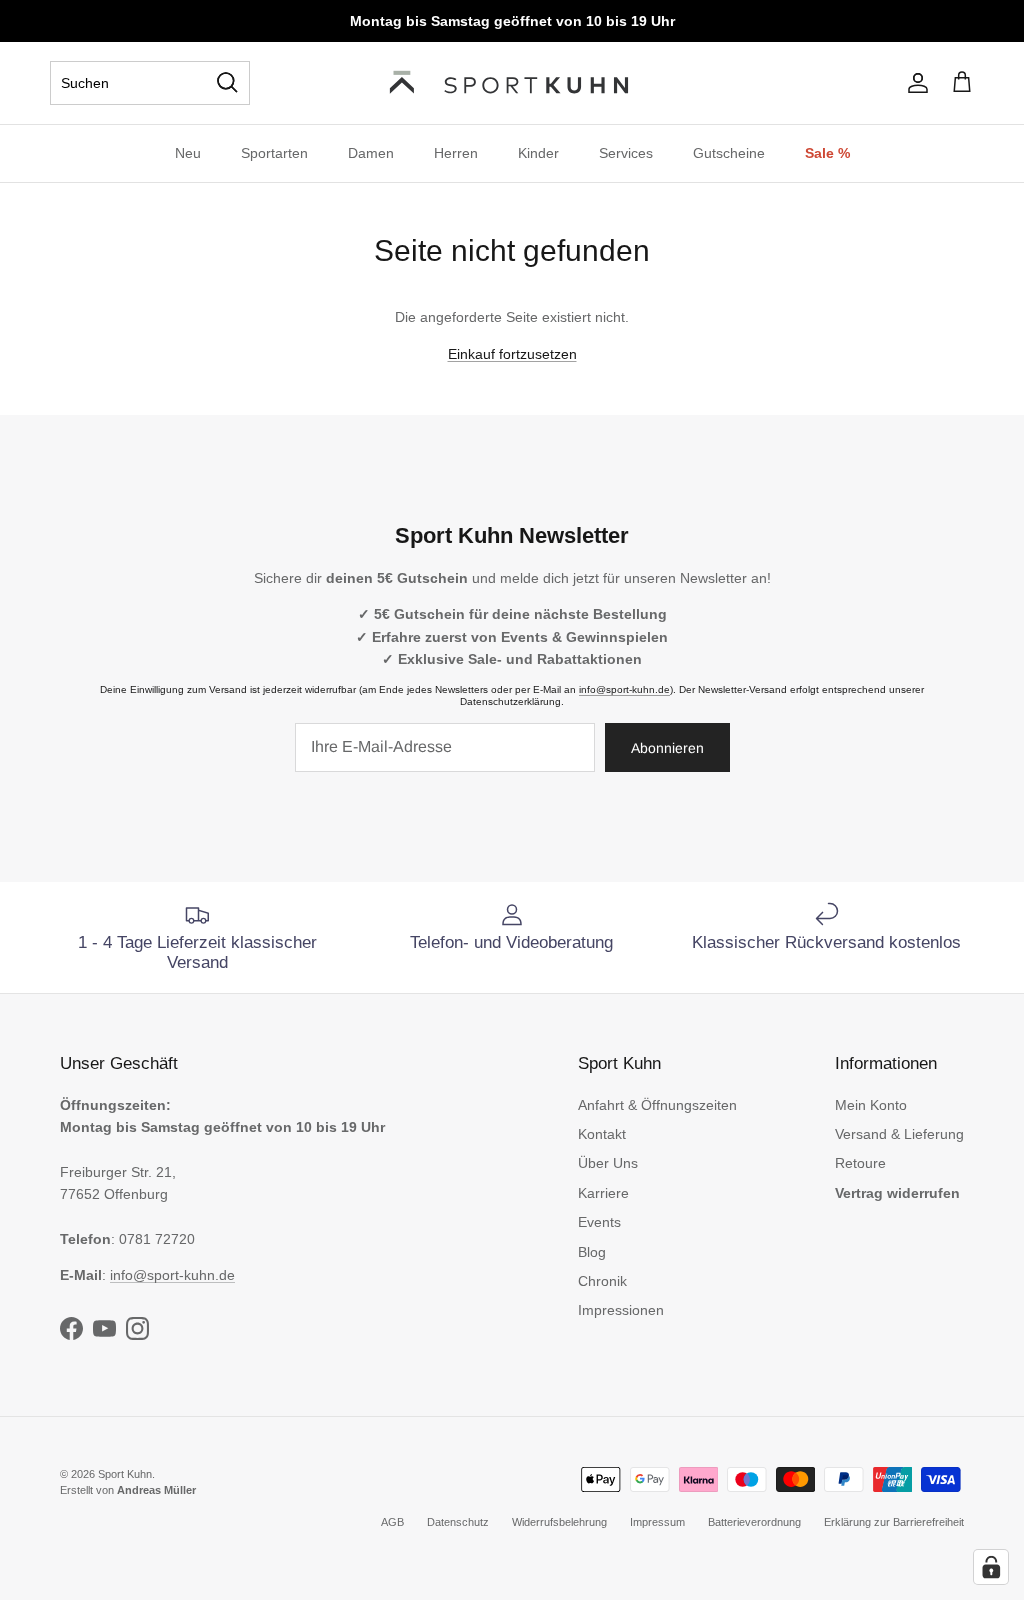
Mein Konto (871, 1105)
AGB (392, 1522)
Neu (188, 153)
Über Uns (608, 1163)
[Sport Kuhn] (512, 83)
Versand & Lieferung (899, 1134)
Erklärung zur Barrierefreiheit (894, 1522)
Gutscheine (729, 153)
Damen (371, 153)
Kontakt (602, 1134)
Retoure (860, 1163)
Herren (456, 153)
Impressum (657, 1522)
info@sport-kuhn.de (624, 689)
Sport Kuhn (125, 1474)
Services (626, 153)
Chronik (602, 1281)
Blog (592, 1252)
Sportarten (274, 153)
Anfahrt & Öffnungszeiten (657, 1105)
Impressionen (621, 1310)
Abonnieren (667, 748)
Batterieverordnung (754, 1522)
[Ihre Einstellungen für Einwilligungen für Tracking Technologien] (991, 1567)
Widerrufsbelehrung (559, 1522)
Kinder (538, 153)
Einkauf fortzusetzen (512, 354)
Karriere (603, 1193)
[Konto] (914, 83)
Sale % (827, 153)
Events (599, 1222)
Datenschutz (458, 1522)
